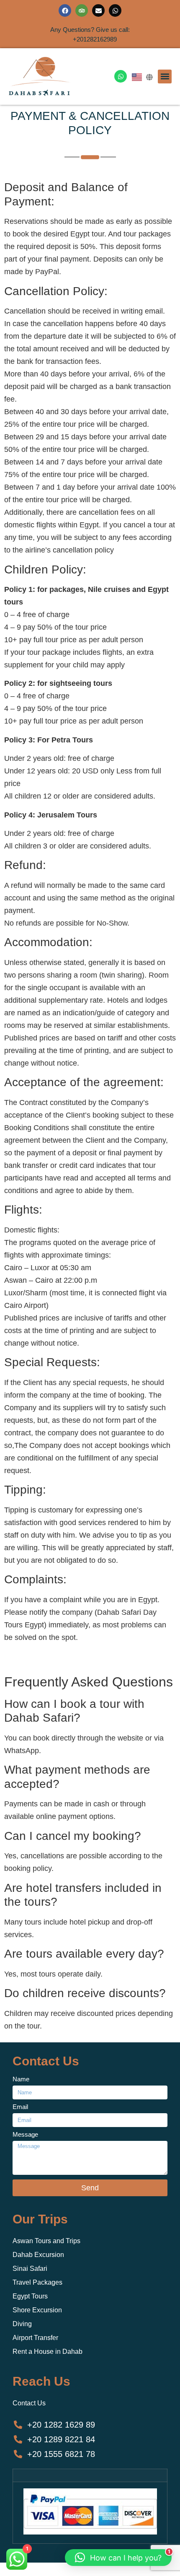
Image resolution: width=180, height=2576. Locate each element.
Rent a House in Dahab (48, 2352)
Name (21, 2079)
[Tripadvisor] (82, 10)
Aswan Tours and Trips (46, 2241)
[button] (165, 77)
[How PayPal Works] (90, 2532)
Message (25, 2135)
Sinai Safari (30, 2269)
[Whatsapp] (115, 10)
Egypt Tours (30, 2296)
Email (20, 2107)
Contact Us (29, 2403)
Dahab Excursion (38, 2255)
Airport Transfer (35, 2338)
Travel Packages (37, 2282)
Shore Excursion (37, 2310)
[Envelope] (98, 10)
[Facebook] (65, 10)
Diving (22, 2324)
